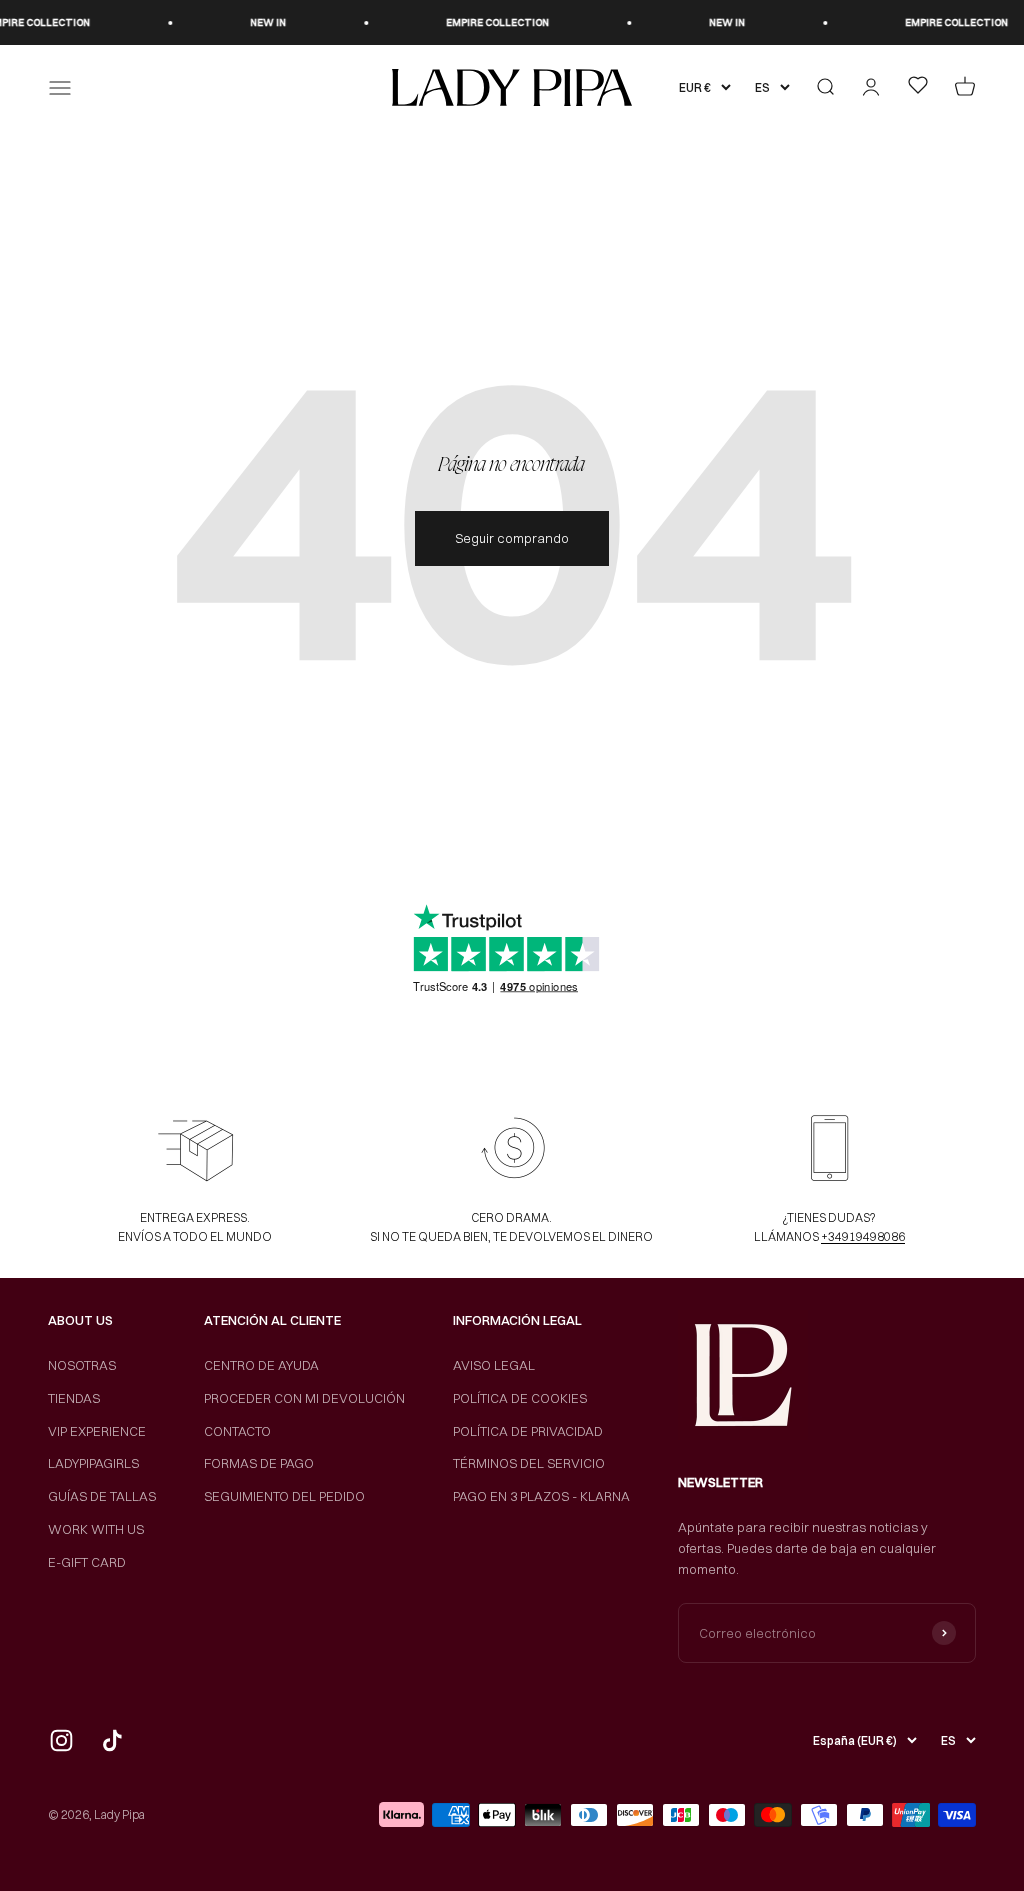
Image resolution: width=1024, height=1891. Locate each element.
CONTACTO (237, 1431)
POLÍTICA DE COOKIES (520, 1398)
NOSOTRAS (82, 1365)
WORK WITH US (96, 1529)
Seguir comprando (512, 538)
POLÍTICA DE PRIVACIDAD (528, 1431)
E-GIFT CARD (87, 1562)
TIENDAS (74, 1398)
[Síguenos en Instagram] (61, 1740)
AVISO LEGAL (494, 1365)
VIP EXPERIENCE (97, 1431)
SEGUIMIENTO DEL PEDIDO (284, 1496)
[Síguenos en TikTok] (112, 1740)
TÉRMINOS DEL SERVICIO (529, 1463)
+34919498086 (863, 1236)
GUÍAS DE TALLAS (102, 1496)
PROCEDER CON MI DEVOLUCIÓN (304, 1398)
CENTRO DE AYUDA (261, 1365)
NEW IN (252, 22)
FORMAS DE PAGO (259, 1463)
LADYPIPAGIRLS (93, 1463)
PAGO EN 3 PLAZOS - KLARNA (541, 1496)
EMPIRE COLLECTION (481, 22)
